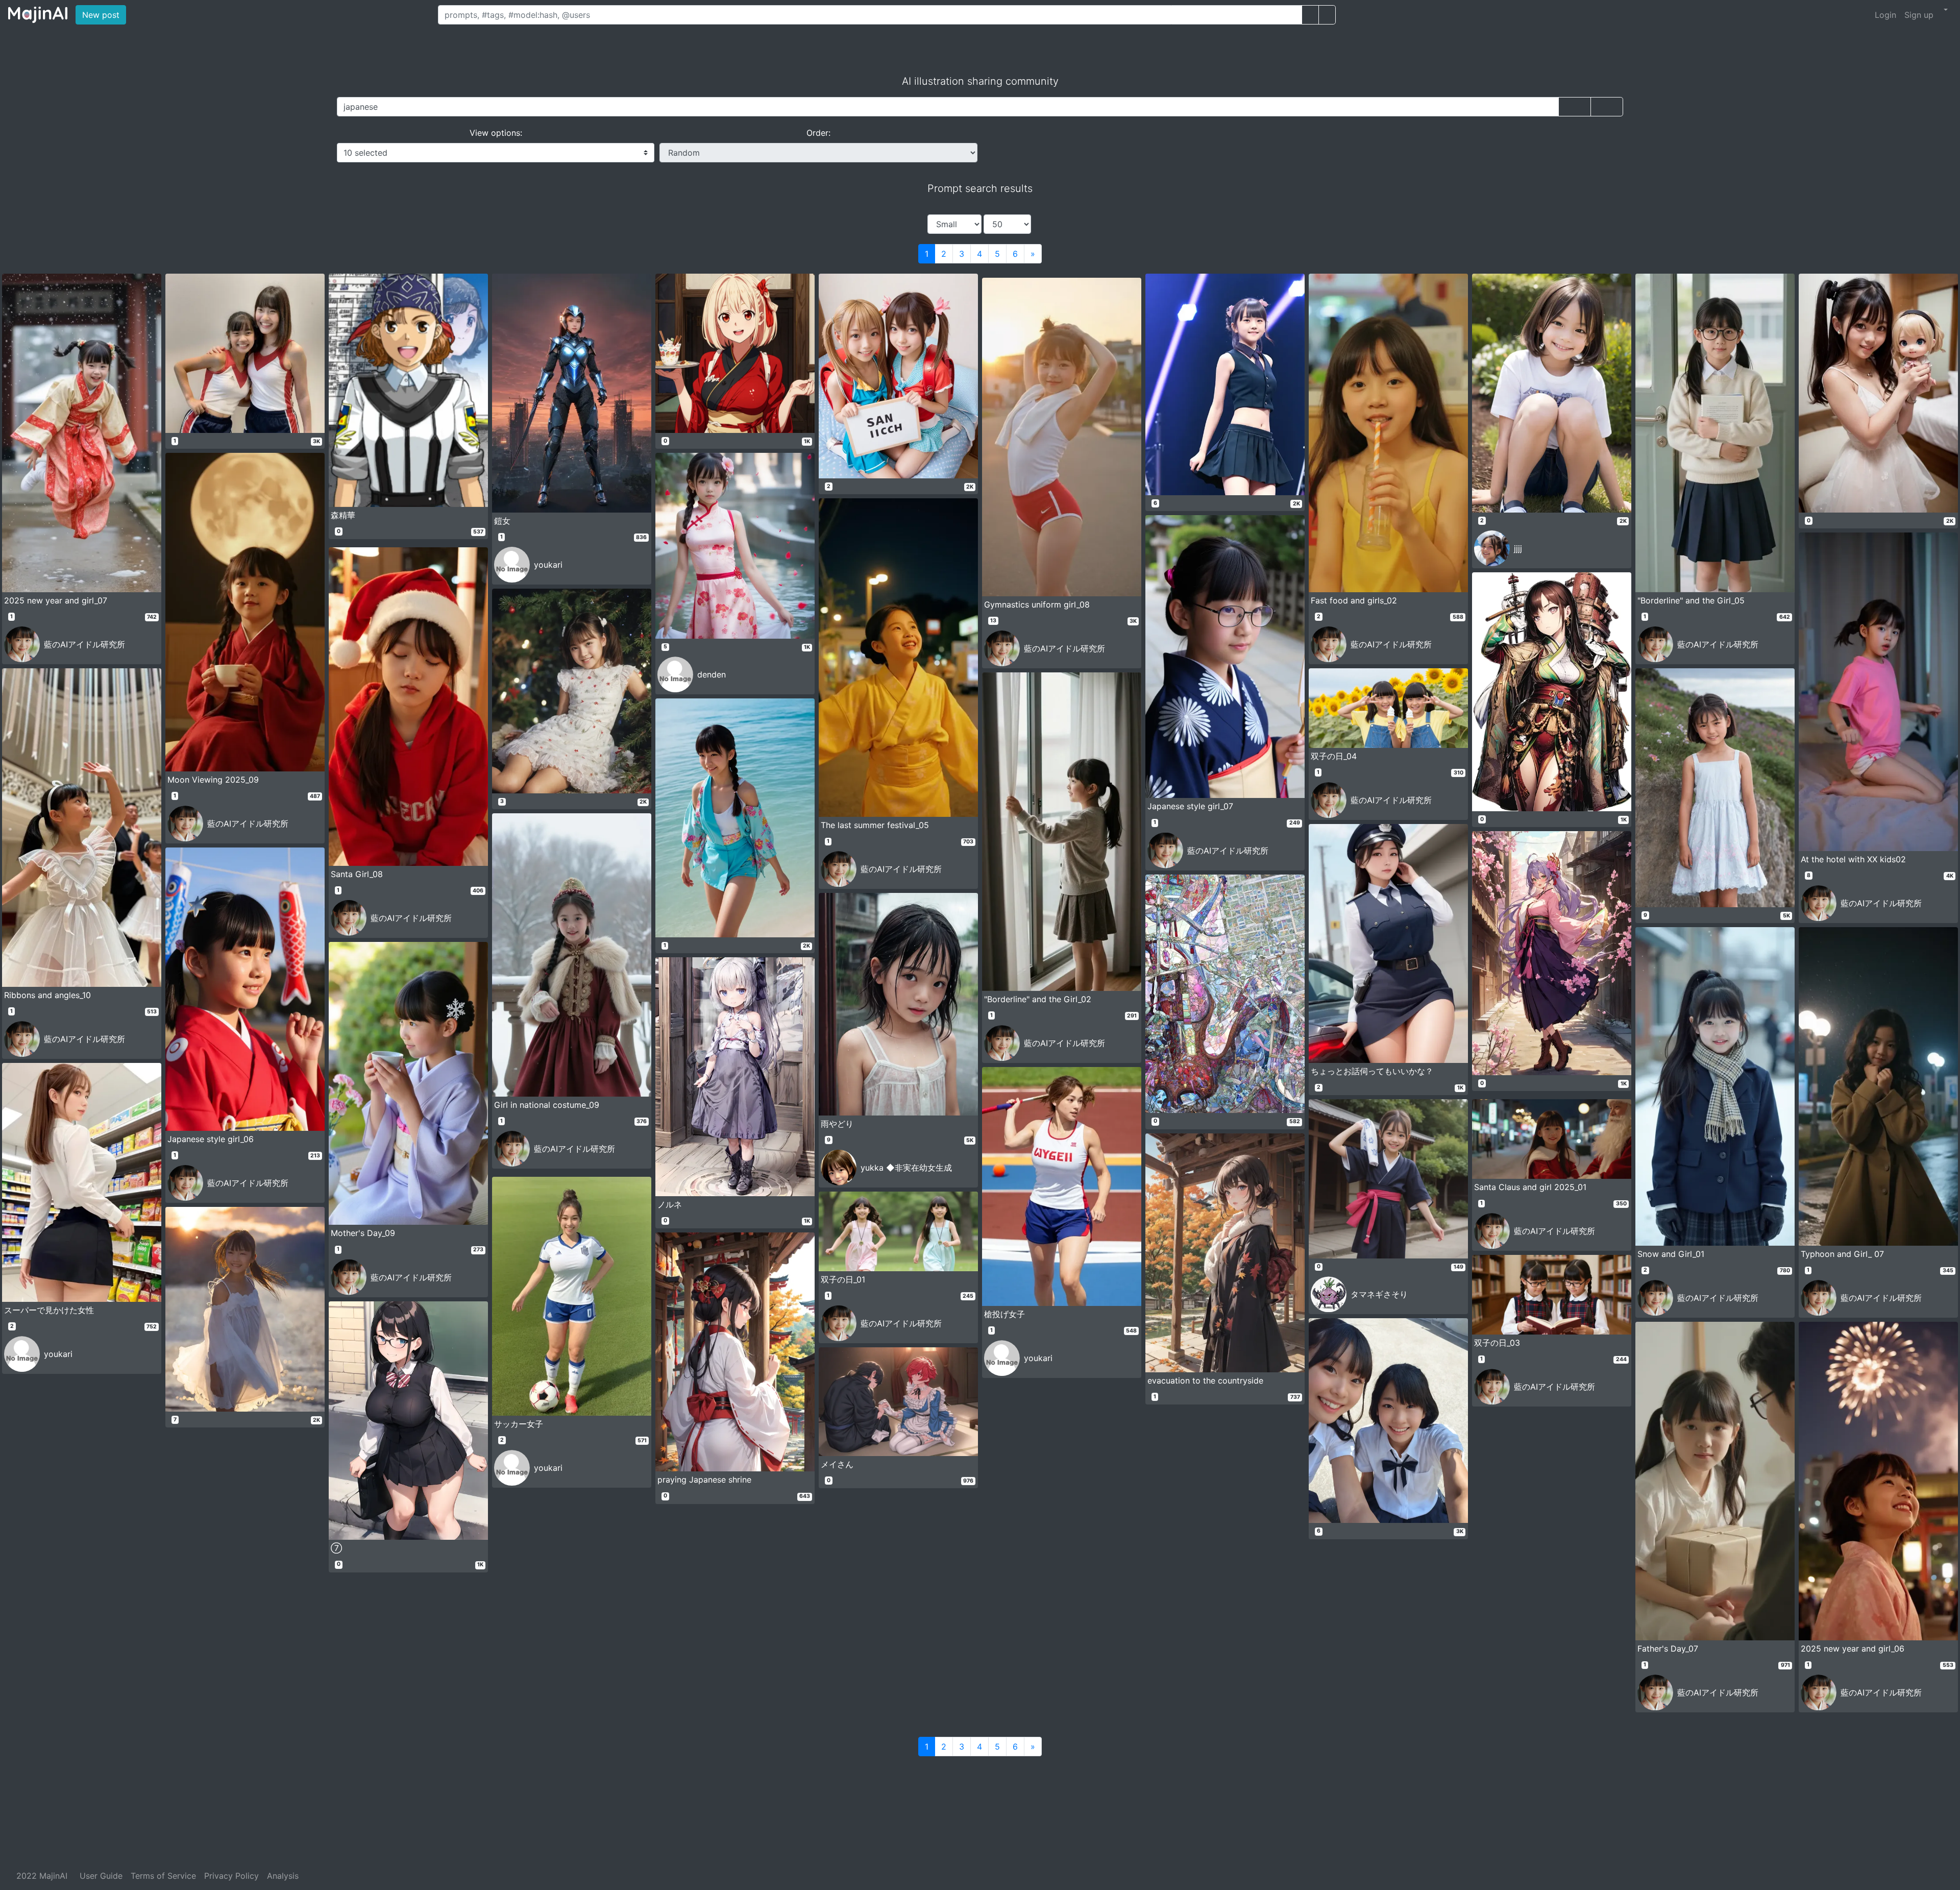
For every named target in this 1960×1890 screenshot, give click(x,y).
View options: (496, 133)
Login (1885, 15)
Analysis (283, 1876)
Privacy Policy (231, 1876)
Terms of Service (163, 1876)
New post (104, 15)
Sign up (1919, 15)
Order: (818, 133)
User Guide (101, 1876)
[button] (1945, 10)
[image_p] (1327, 15)
